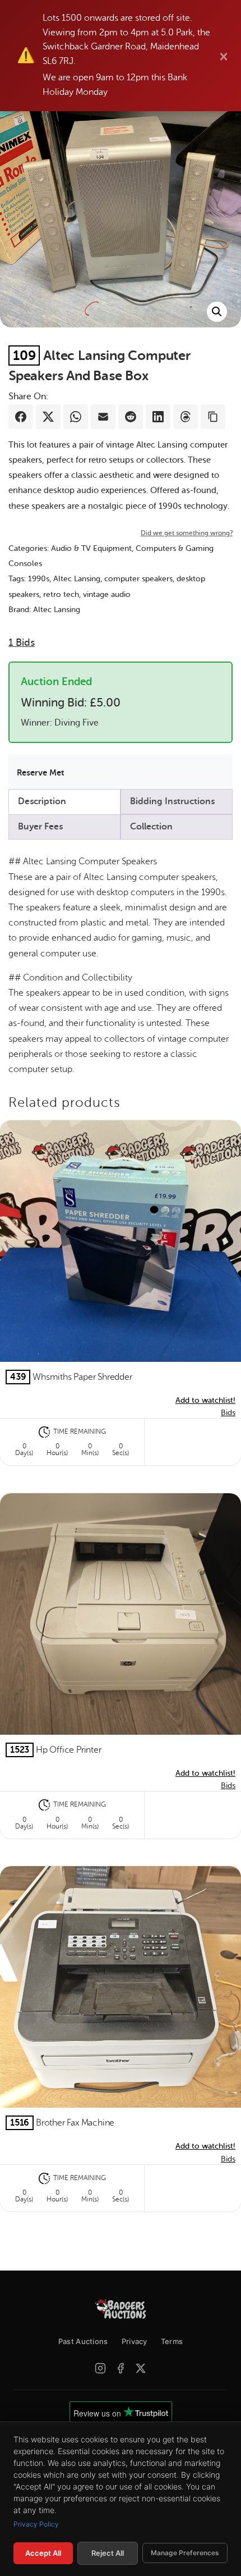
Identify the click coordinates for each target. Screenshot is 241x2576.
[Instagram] (100, 2368)
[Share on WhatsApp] (76, 417)
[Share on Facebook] (21, 417)
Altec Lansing (77, 579)
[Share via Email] (103, 417)
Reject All (108, 2553)
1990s (39, 579)
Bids (22, 642)
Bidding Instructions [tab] (172, 801)
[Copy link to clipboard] (213, 417)
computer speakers (138, 579)
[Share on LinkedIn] (158, 417)
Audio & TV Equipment (91, 548)
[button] (217, 312)
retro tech (61, 594)
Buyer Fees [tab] (40, 827)
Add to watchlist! (205, 1400)
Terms (172, 2341)
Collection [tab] (151, 827)
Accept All (43, 2553)
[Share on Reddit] (131, 417)
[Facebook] (121, 2368)
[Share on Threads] (186, 417)
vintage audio (107, 594)
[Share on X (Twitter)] (48, 417)
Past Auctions (83, 2341)
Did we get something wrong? (187, 533)
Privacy (135, 2341)
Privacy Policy (36, 2524)
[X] (141, 2368)
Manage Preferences (185, 2553)
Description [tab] (42, 801)
